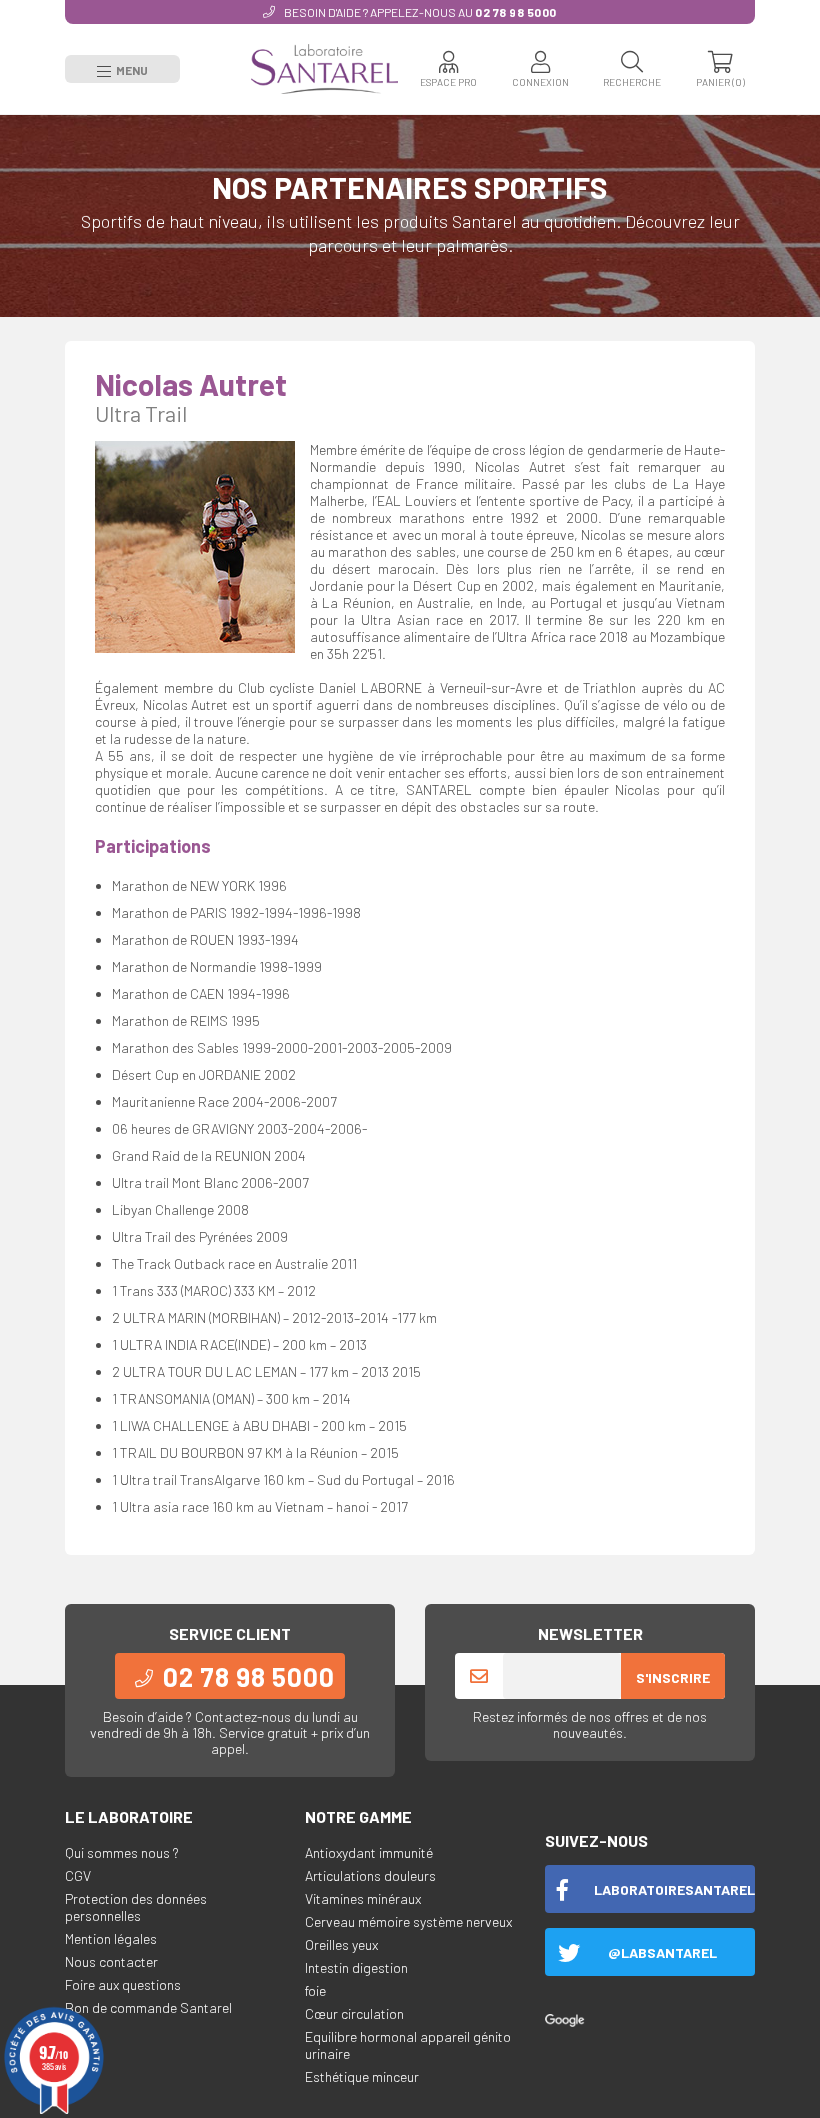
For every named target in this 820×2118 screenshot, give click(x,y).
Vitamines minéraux (363, 1898)
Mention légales (111, 1938)
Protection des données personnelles (136, 1907)
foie (315, 1990)
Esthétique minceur (362, 2076)
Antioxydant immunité (369, 1852)
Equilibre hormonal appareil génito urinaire (408, 2045)
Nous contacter (111, 1961)
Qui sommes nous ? (122, 1852)
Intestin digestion (356, 1967)
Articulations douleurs (370, 1875)
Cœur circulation (354, 2013)
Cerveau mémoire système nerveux (408, 1921)
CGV (78, 1875)
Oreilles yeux (341, 1944)
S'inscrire (673, 1677)
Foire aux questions (123, 1984)
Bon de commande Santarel (148, 2007)
